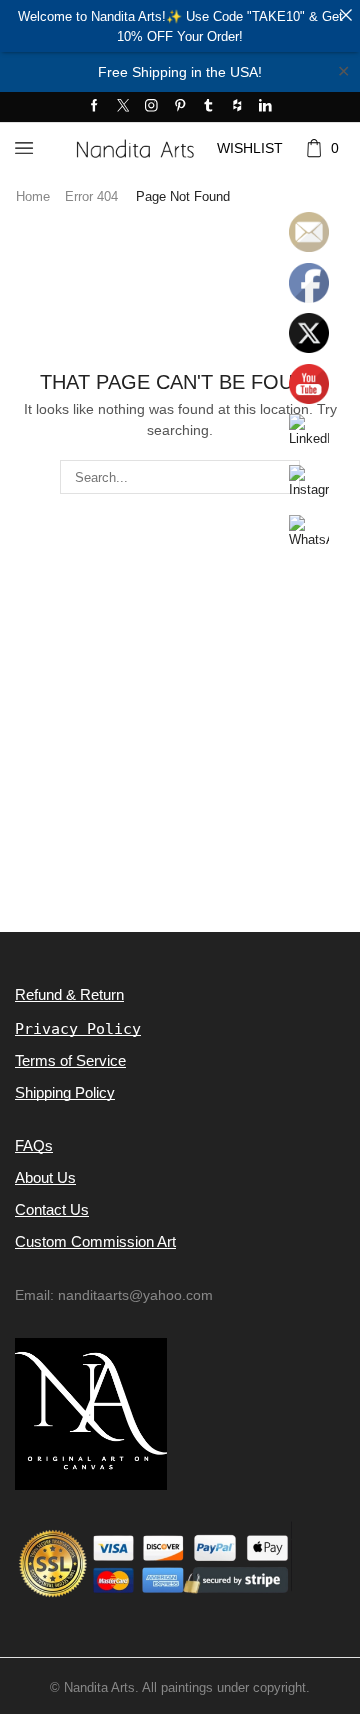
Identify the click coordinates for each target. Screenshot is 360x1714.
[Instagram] (151, 106)
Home (33, 196)
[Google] (237, 106)
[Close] (345, 14)
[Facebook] (94, 106)
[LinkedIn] (265, 106)
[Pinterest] (180, 106)
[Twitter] (123, 106)
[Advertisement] (180, 747)
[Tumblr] (208, 106)
